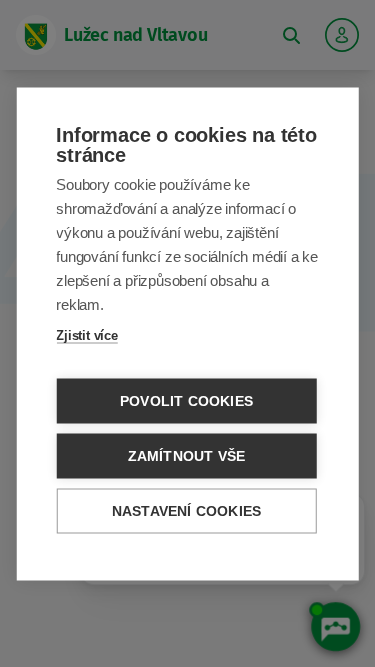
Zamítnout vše (187, 455)
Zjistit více (87, 334)
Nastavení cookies (186, 510)
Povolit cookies (186, 400)
